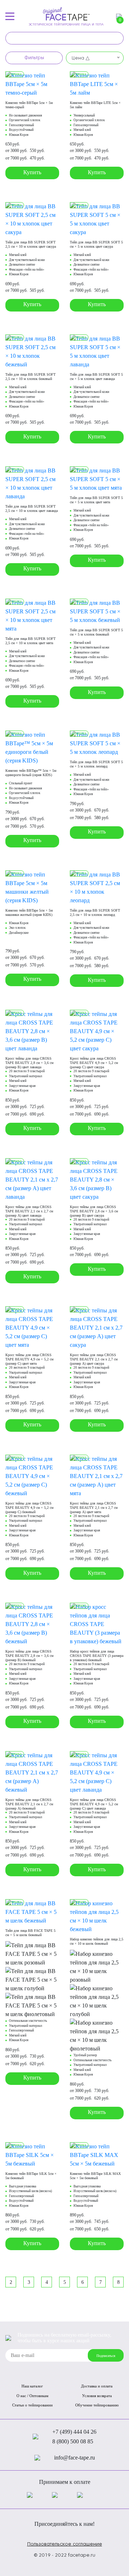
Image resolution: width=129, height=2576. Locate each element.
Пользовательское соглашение (65, 2544)
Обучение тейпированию (97, 2405)
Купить (32, 172)
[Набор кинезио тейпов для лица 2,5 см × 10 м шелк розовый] (97, 1966)
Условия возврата (97, 2396)
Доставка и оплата (97, 2386)
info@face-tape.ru (75, 2458)
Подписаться (106, 2356)
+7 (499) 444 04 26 (74, 2432)
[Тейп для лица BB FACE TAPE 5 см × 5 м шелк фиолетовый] (32, 2005)
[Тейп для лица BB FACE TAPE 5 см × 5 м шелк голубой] (32, 1979)
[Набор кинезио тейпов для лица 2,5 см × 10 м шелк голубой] (97, 2001)
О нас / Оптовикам (32, 2396)
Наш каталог (32, 2386)
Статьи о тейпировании (32, 2405)
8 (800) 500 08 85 (73, 2441)
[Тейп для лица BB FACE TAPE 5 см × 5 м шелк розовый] (32, 1954)
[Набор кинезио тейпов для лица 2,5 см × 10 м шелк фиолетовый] (97, 2035)
